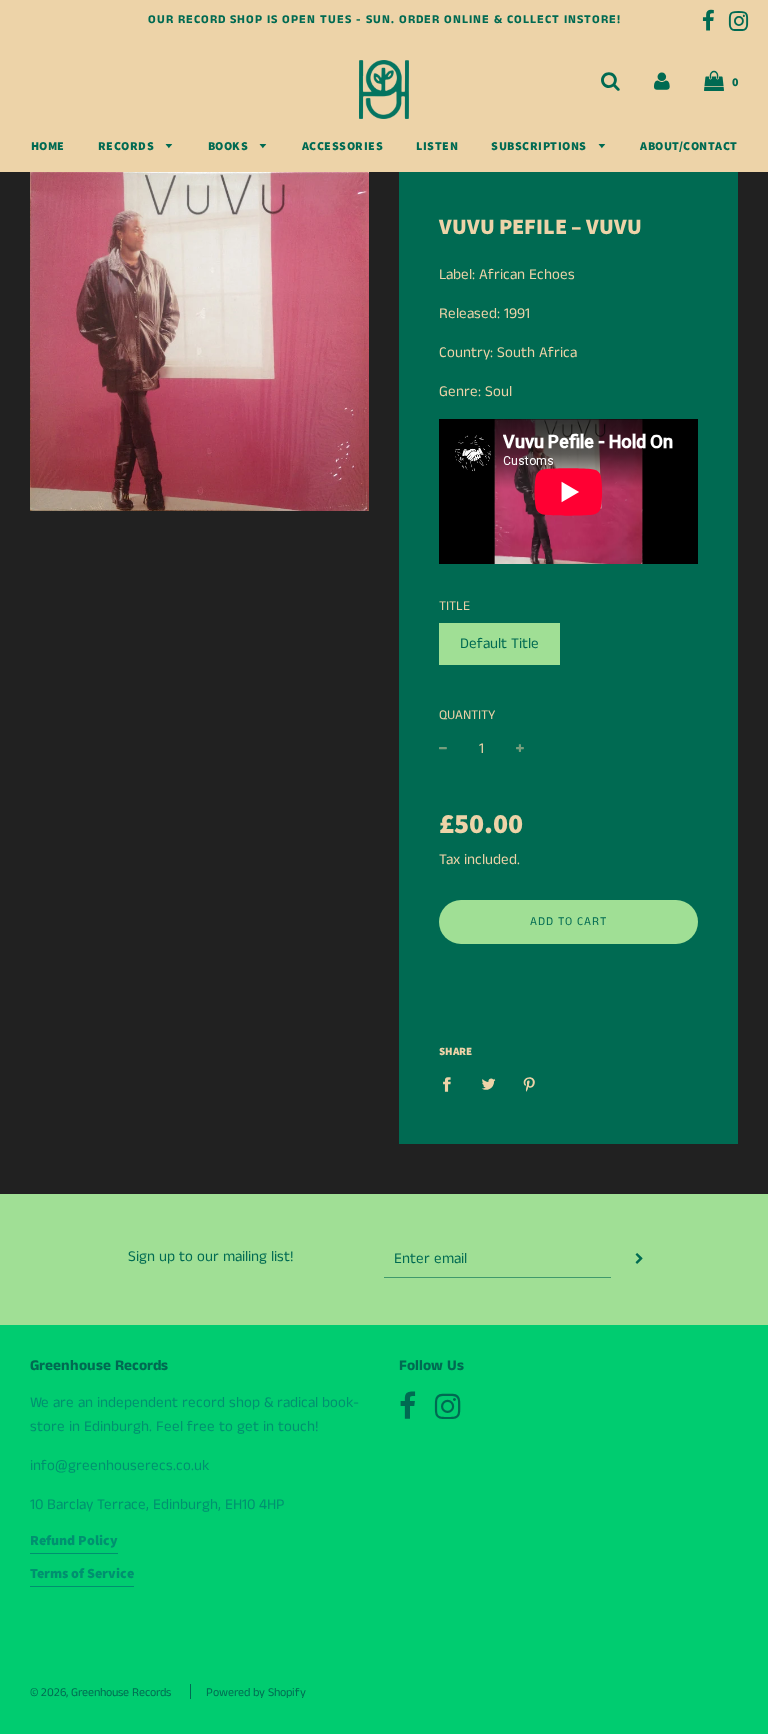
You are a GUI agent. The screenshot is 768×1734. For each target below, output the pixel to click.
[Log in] (662, 81)
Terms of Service (82, 1574)
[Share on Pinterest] (530, 1084)
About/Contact (689, 146)
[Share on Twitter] (488, 1084)
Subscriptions (540, 146)
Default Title (499, 643)
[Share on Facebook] (452, 1084)
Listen (437, 146)
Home (48, 146)
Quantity (467, 715)
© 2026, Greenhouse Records (100, 1692)
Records (127, 146)
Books (229, 146)
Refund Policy (74, 1541)
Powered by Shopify (256, 1692)
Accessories (343, 146)
